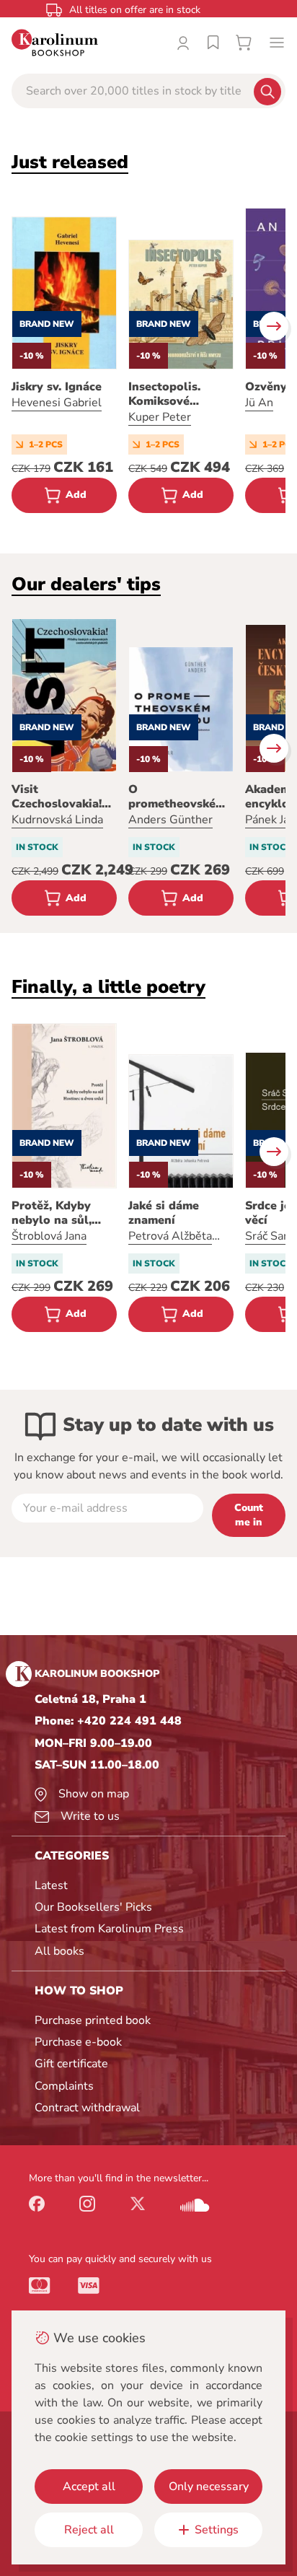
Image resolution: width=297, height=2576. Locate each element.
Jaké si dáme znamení (164, 1213)
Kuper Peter (160, 417)
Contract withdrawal (87, 2108)
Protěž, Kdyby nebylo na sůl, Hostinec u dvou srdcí (58, 1213)
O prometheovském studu (177, 797)
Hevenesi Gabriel (57, 403)
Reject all (89, 2530)
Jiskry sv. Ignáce (57, 387)
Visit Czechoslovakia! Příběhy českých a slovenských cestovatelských (63, 797)
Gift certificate (71, 2064)
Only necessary (209, 2487)
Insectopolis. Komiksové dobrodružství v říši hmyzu (173, 394)
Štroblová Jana (49, 1236)
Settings (217, 2530)
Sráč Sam (269, 1236)
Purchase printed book (93, 2020)
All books (59, 1951)
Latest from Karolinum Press (109, 1929)
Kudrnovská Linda (57, 820)
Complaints (64, 2086)
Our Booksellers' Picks (93, 1907)
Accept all (89, 2487)
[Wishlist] (213, 43)
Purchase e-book (78, 2042)
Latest (51, 1885)
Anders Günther (170, 820)
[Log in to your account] (183, 43)
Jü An (259, 403)
